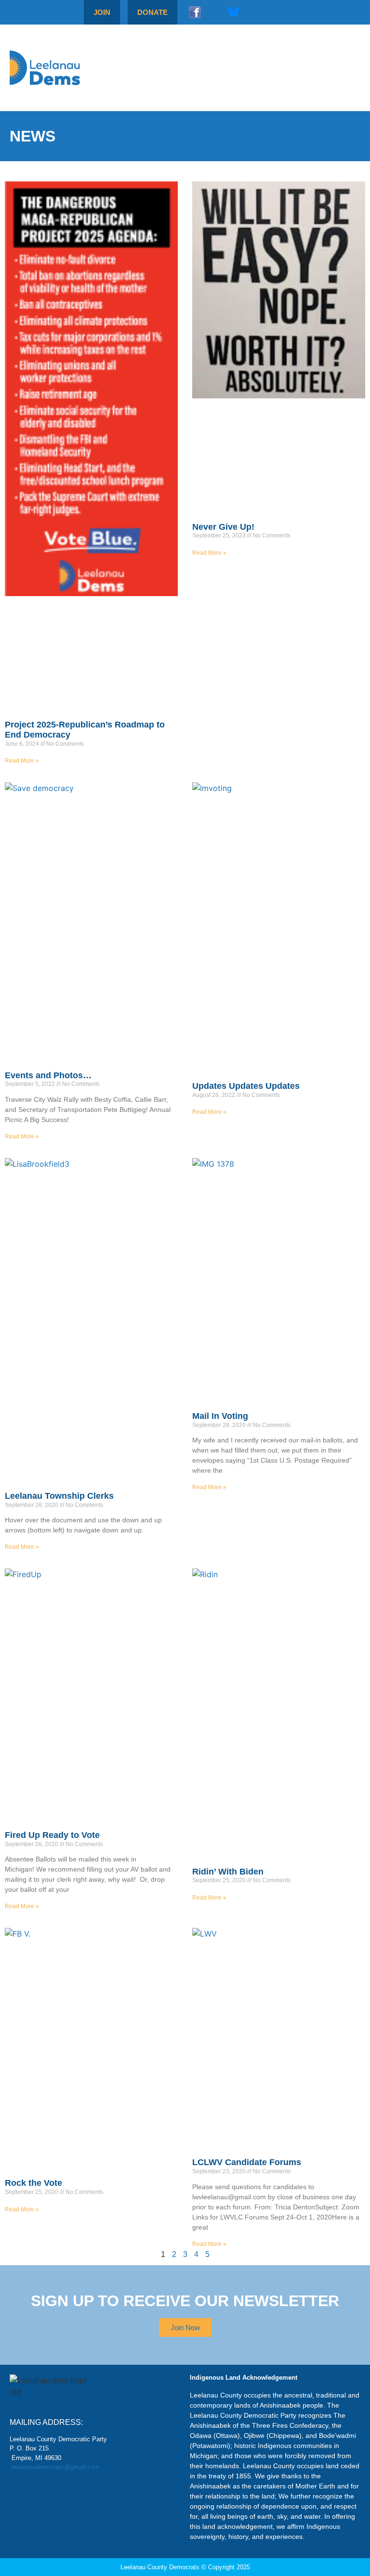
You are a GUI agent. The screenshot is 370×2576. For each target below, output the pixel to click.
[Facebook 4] (195, 12)
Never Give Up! (223, 527)
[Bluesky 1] (233, 12)
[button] (337, 68)
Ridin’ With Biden (228, 1872)
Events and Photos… (48, 1075)
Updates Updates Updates (246, 1086)
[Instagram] (214, 12)
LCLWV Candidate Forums (247, 2162)
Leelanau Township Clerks (59, 1496)
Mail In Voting (220, 1416)
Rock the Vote (33, 2183)
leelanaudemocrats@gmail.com (55, 2467)
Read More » (22, 761)
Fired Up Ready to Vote (52, 1835)
